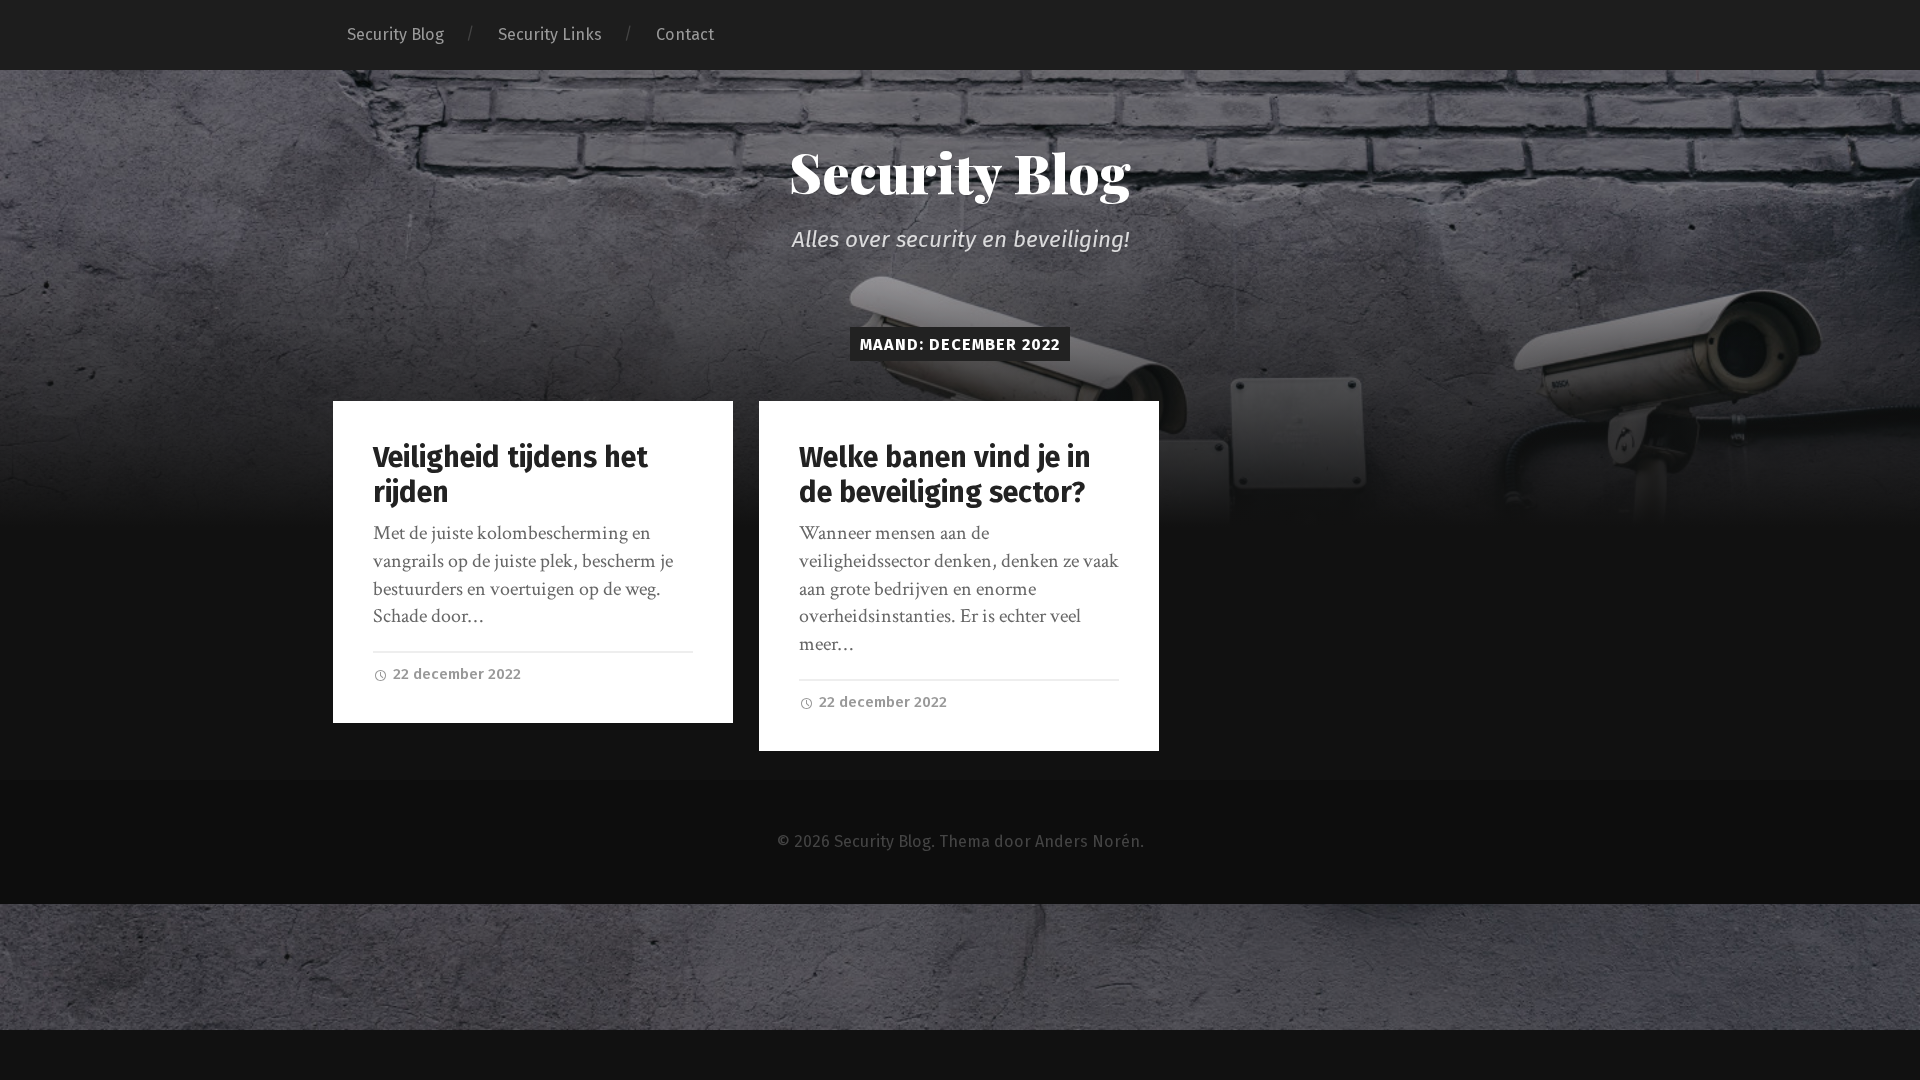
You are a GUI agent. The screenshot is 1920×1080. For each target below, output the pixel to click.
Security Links (550, 34)
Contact (685, 34)
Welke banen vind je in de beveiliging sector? (945, 475)
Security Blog (395, 34)
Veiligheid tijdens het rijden (510, 475)
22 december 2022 (455, 674)
